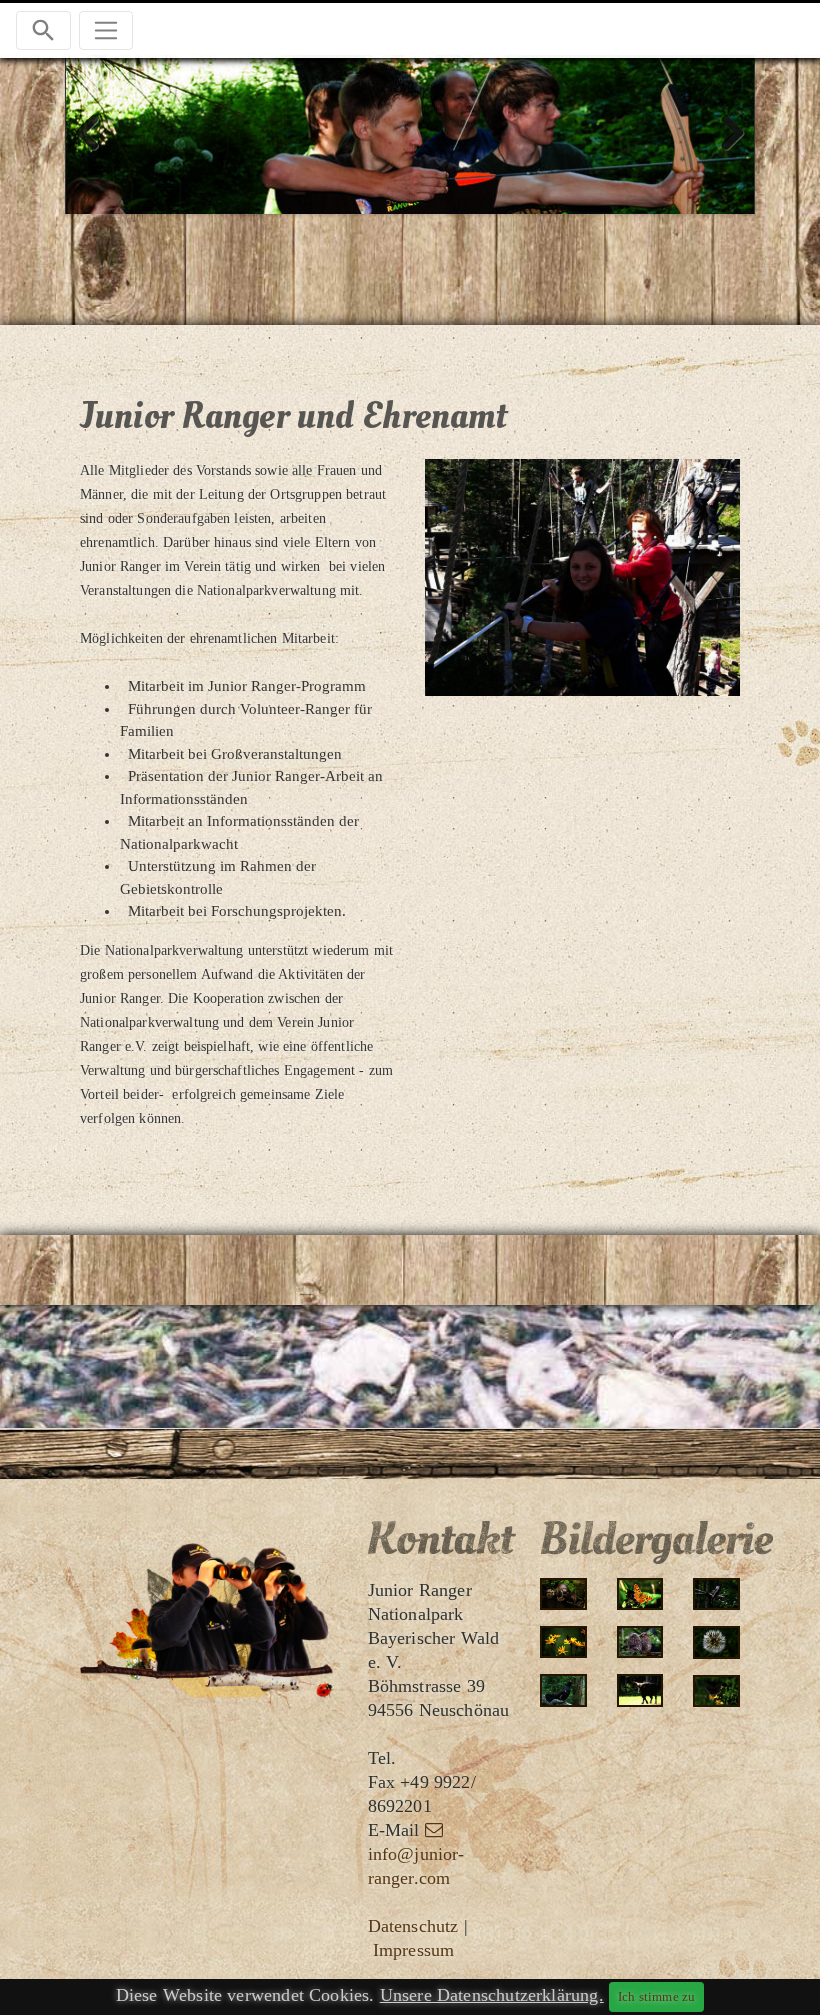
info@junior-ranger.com (416, 1866)
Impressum (414, 1950)
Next (725, 134)
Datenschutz (413, 1926)
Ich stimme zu (656, 1996)
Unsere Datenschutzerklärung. (492, 1995)
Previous (95, 134)
